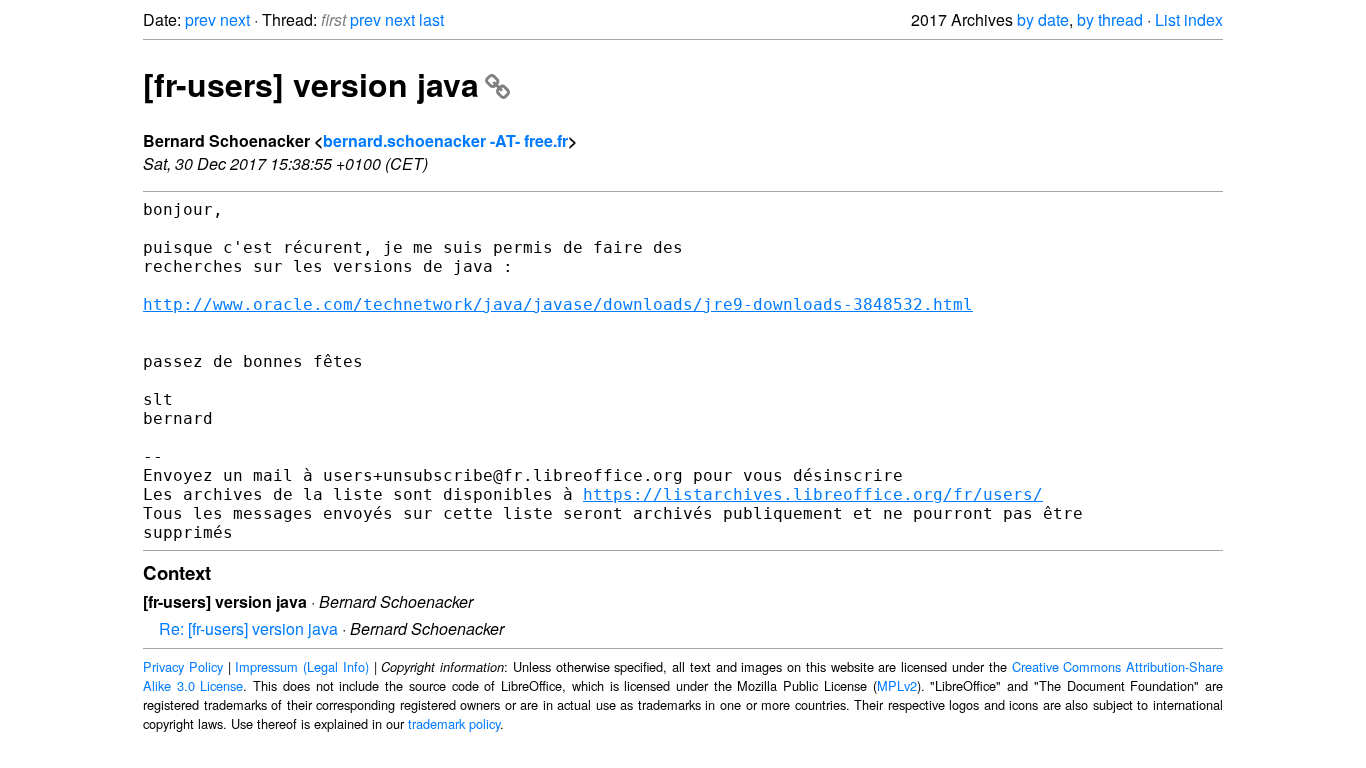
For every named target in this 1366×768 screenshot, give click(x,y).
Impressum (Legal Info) (302, 666)
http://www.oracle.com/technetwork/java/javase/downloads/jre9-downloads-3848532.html (558, 304)
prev (200, 19)
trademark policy (454, 723)
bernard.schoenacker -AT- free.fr (445, 140)
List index (1189, 19)
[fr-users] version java (311, 84)
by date (1043, 19)
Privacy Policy (183, 666)
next (235, 19)
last (431, 19)
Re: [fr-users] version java (248, 628)
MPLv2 (897, 685)
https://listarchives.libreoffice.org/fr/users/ (813, 494)
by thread (1110, 19)
